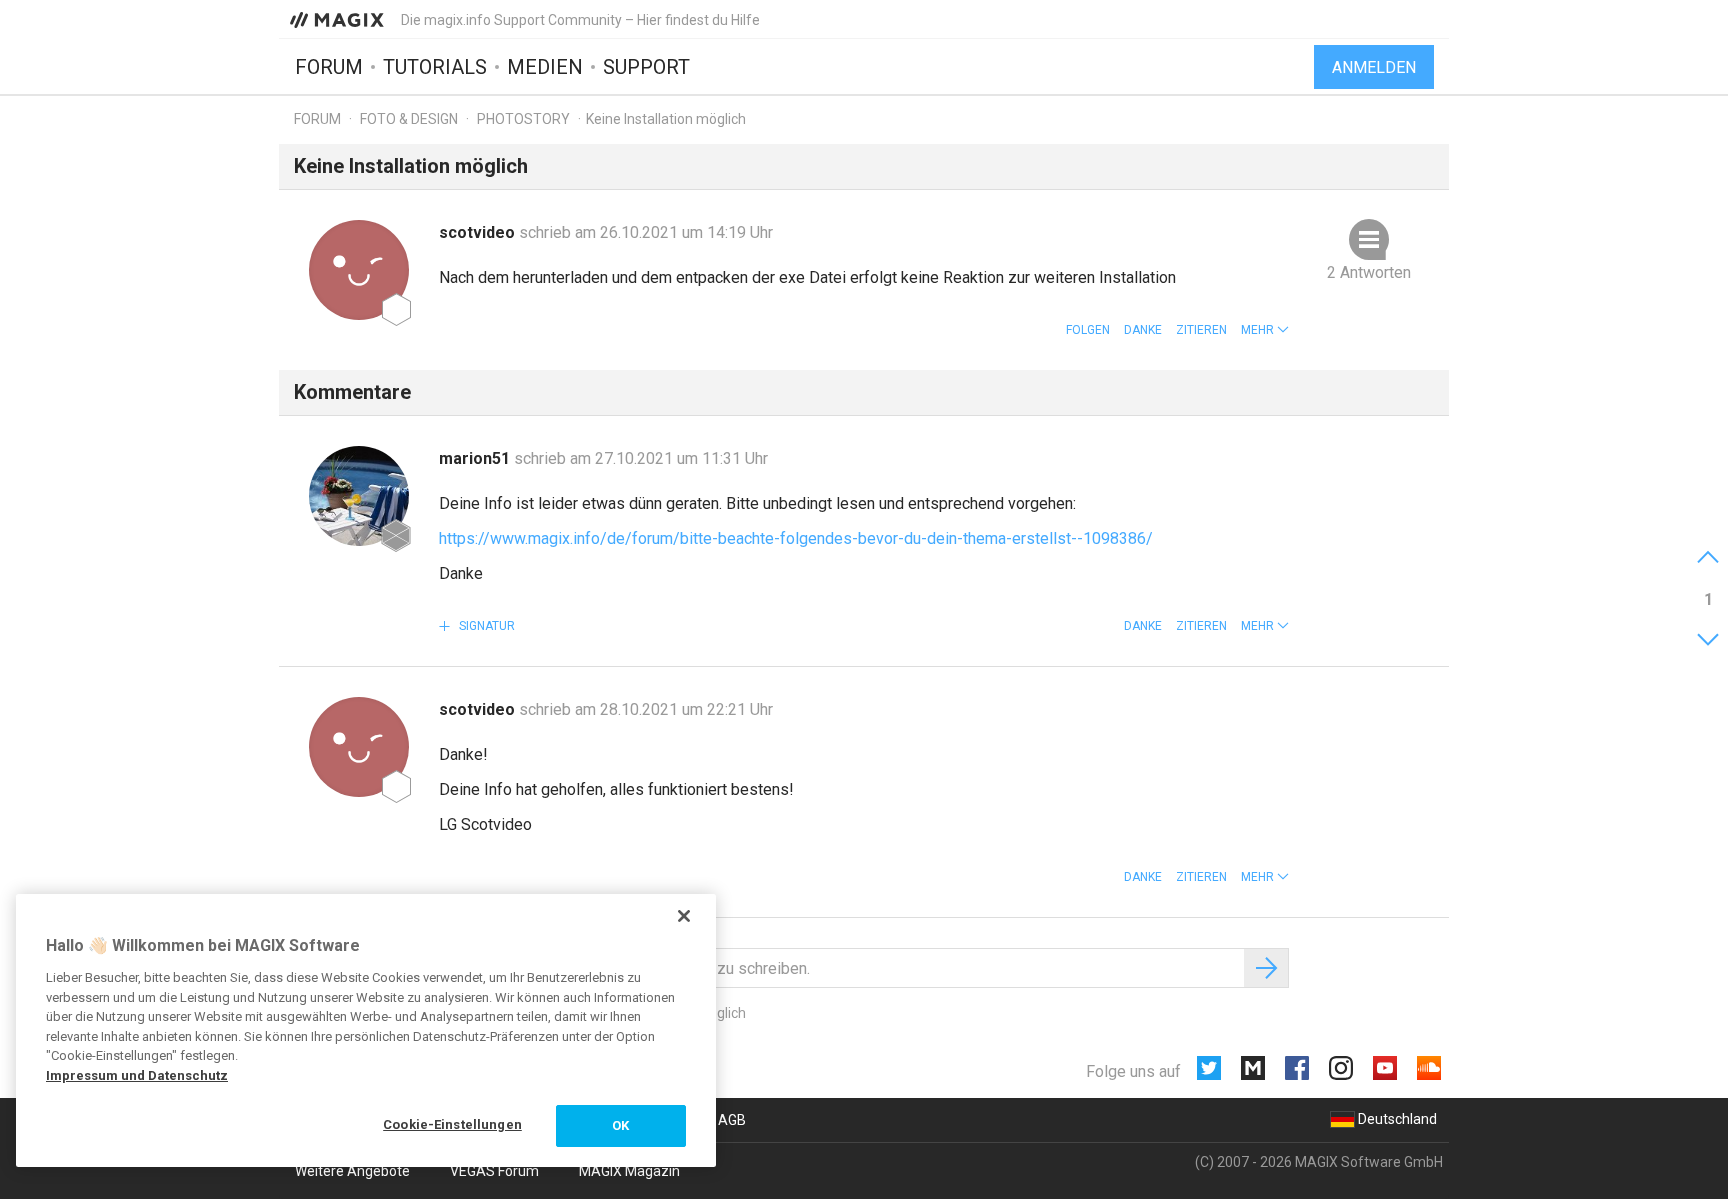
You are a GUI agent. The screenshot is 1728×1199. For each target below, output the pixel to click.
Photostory (523, 119)
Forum (329, 67)
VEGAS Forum (494, 1171)
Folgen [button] (1088, 330)
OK (620, 1125)
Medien (545, 67)
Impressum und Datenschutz (137, 1075)
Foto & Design (409, 119)
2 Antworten (1369, 272)
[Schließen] (684, 916)
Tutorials (435, 67)
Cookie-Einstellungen (452, 1124)
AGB (732, 1120)
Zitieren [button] (1201, 330)
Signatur (485, 626)
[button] (1265, 330)
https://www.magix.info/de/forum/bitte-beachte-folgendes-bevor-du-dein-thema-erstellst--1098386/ (796, 538)
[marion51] (359, 496)
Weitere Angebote (352, 1171)
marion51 (476, 458)
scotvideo (479, 232)
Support (646, 67)
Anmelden (1374, 67)
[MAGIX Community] (338, 19)
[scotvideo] (359, 270)
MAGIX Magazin (629, 1171)
